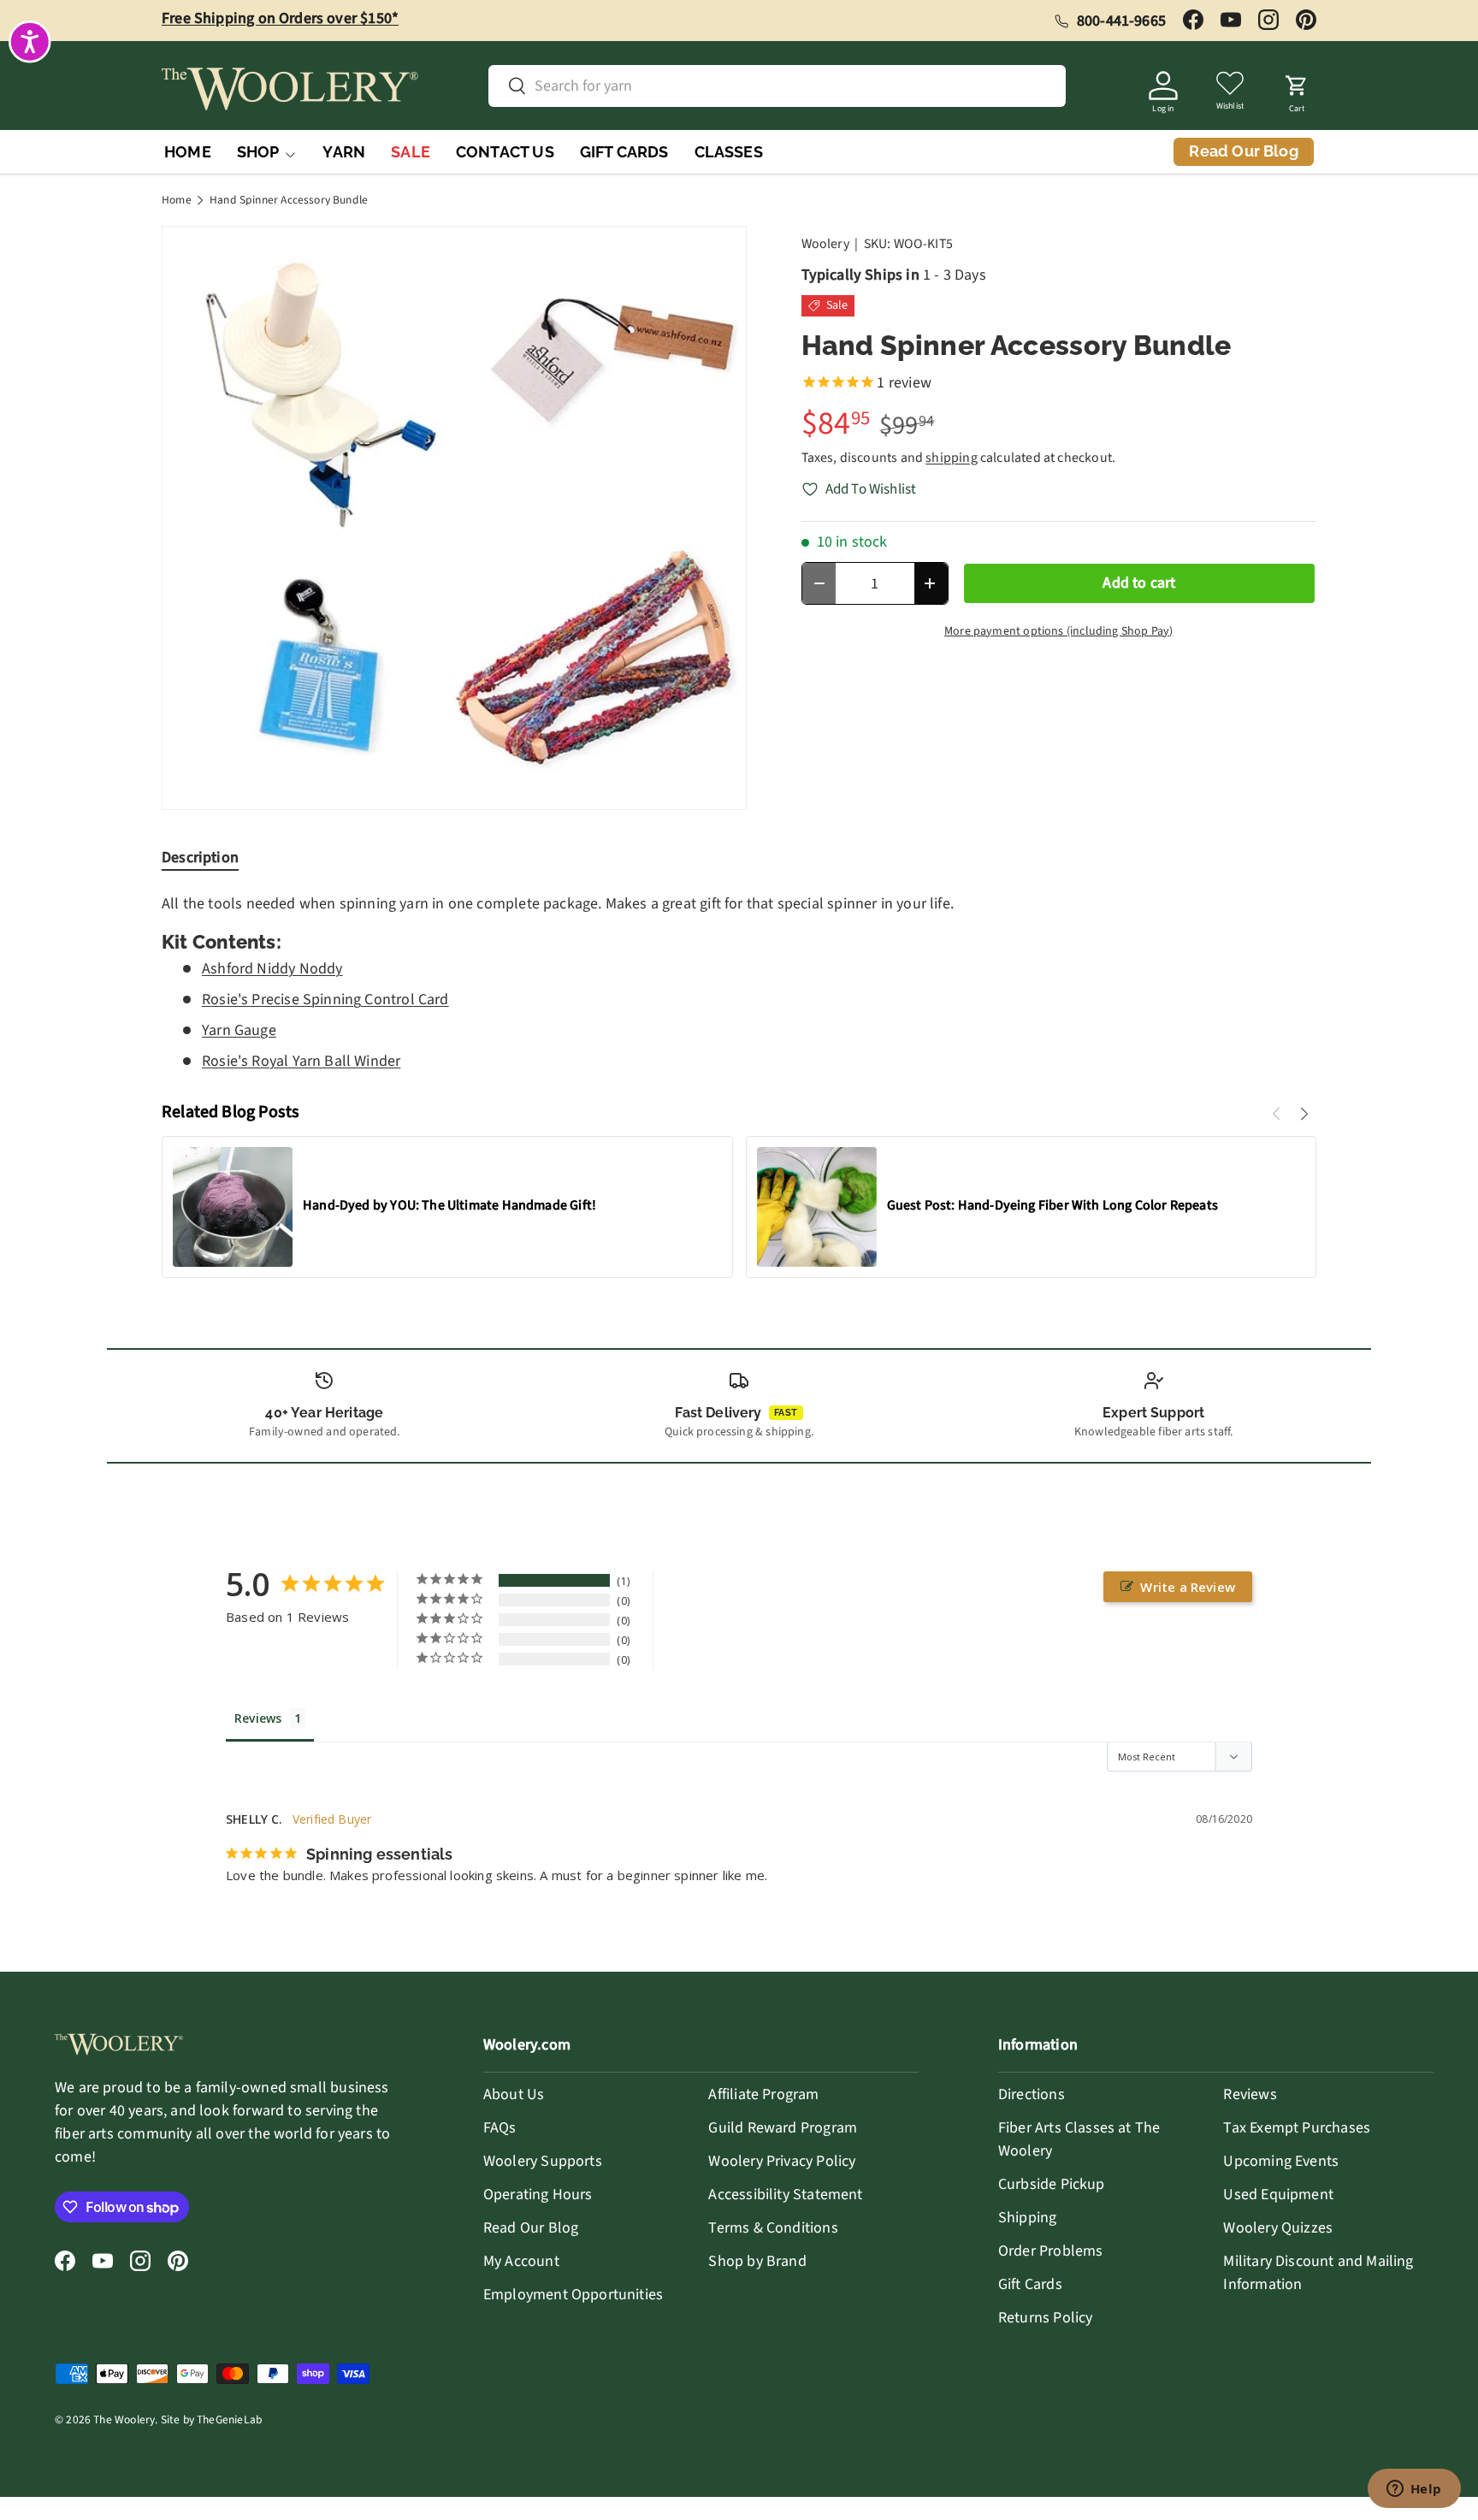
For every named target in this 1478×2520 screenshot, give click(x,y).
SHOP (258, 152)
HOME (188, 152)
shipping (951, 458)
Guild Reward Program (783, 2128)
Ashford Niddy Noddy (272, 969)
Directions (1032, 2094)
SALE (411, 152)
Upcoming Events (1281, 2161)
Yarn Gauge (239, 1030)
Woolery (825, 244)
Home (177, 200)
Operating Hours (538, 2195)
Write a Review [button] (1188, 1587)
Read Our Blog (531, 2228)
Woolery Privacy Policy (782, 2161)
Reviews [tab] (258, 1718)
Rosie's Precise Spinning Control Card (325, 1000)
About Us (514, 2094)
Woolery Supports (543, 2161)
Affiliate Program (763, 2094)
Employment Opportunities (573, 2295)
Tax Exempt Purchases (1297, 2128)
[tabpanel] (739, 982)
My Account (521, 2261)
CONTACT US (505, 152)
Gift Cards (1030, 2284)
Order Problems (1051, 2251)
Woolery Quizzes (1278, 2228)
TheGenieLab (229, 2419)
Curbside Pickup (1052, 2184)
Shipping (1027, 2218)
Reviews (1250, 2094)
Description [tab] (200, 858)
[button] (1297, 89)
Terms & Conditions (773, 2228)
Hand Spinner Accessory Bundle (289, 200)
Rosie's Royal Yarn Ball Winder (301, 1061)
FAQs (500, 2128)
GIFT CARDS (624, 152)
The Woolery (124, 2419)
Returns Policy (1046, 2318)
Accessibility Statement (785, 2195)
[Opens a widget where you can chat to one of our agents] (1414, 2490)
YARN (344, 152)
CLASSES (729, 152)
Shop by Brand (757, 2261)
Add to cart (1139, 583)
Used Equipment (1278, 2195)
